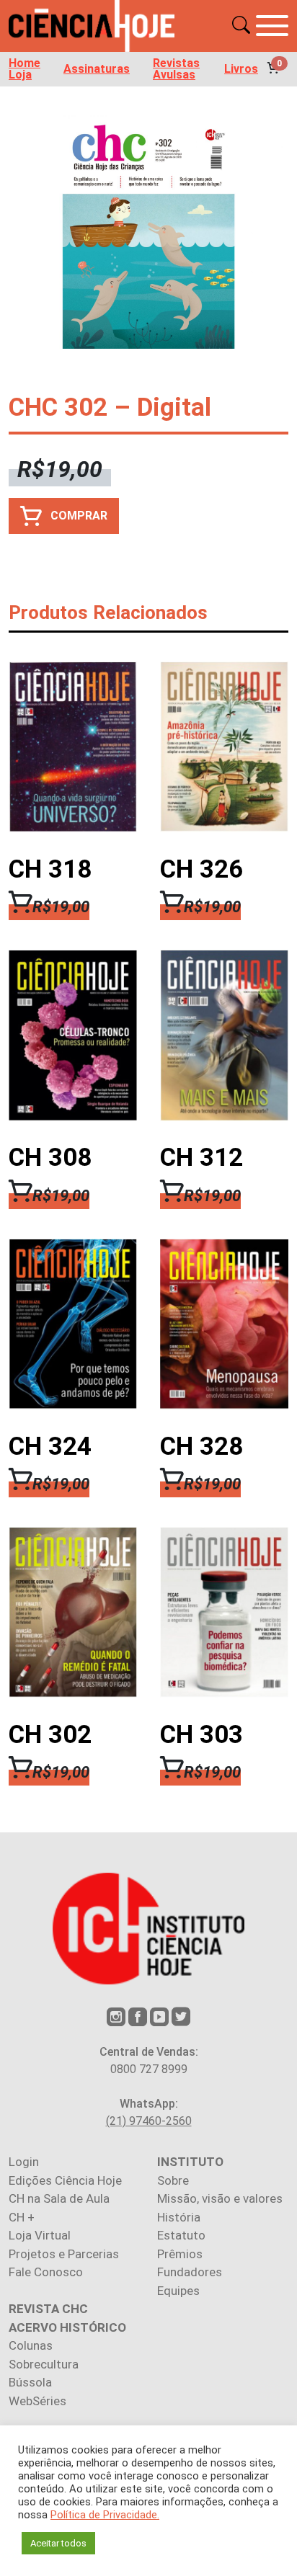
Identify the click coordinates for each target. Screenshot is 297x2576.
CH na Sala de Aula (59, 2198)
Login (24, 2162)
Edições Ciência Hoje (65, 2180)
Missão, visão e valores (220, 2198)
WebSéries (37, 2401)
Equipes (178, 2291)
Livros (241, 69)
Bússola (30, 2382)
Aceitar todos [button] (58, 2543)
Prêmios (180, 2254)
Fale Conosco (46, 2272)
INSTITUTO (190, 2162)
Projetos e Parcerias (64, 2254)
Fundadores (190, 2272)
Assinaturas (97, 69)
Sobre (173, 2180)
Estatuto (181, 2235)
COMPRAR (79, 516)
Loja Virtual (40, 2235)
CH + (22, 2217)
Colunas (31, 2345)
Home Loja (25, 69)
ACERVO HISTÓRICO (67, 2327)
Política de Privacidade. (105, 2515)
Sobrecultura (44, 2364)
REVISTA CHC (48, 2309)
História (179, 2217)
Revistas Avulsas (176, 69)
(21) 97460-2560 (149, 2121)
